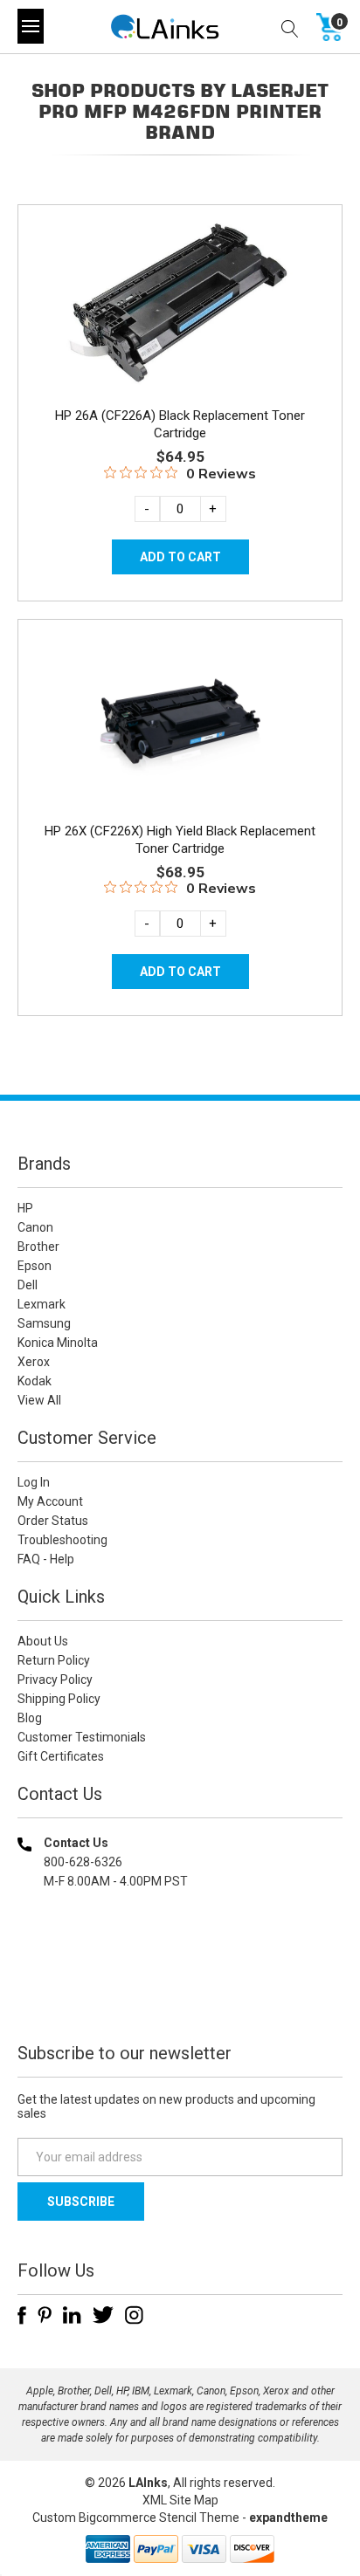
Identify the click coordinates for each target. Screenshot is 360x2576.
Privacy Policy (55, 1680)
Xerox (34, 1362)
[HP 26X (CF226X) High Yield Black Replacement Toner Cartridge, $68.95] (180, 718)
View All (39, 1400)
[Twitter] (103, 2315)
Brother (38, 1247)
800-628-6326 (83, 1862)
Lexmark (42, 1304)
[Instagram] (134, 2315)
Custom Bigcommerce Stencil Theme (136, 2518)
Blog (30, 1718)
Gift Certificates (61, 1756)
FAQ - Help (46, 1559)
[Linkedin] (72, 2315)
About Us (43, 1641)
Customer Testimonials (82, 1737)
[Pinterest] (45, 2315)
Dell (28, 1285)
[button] (180, 1993)
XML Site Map (180, 2500)
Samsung (44, 1323)
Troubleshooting (62, 1540)
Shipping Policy (59, 1699)
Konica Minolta (58, 1343)
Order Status (53, 1521)
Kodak (35, 1381)
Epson (35, 1266)
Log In (34, 1482)
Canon (35, 1227)
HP (25, 1208)
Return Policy (54, 1660)
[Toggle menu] (31, 26)
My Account (50, 1501)
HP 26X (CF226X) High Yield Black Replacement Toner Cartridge (180, 840)
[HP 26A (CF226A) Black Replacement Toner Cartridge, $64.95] (180, 304)
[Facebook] (22, 2315)
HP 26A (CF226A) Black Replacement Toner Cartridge (180, 424)
